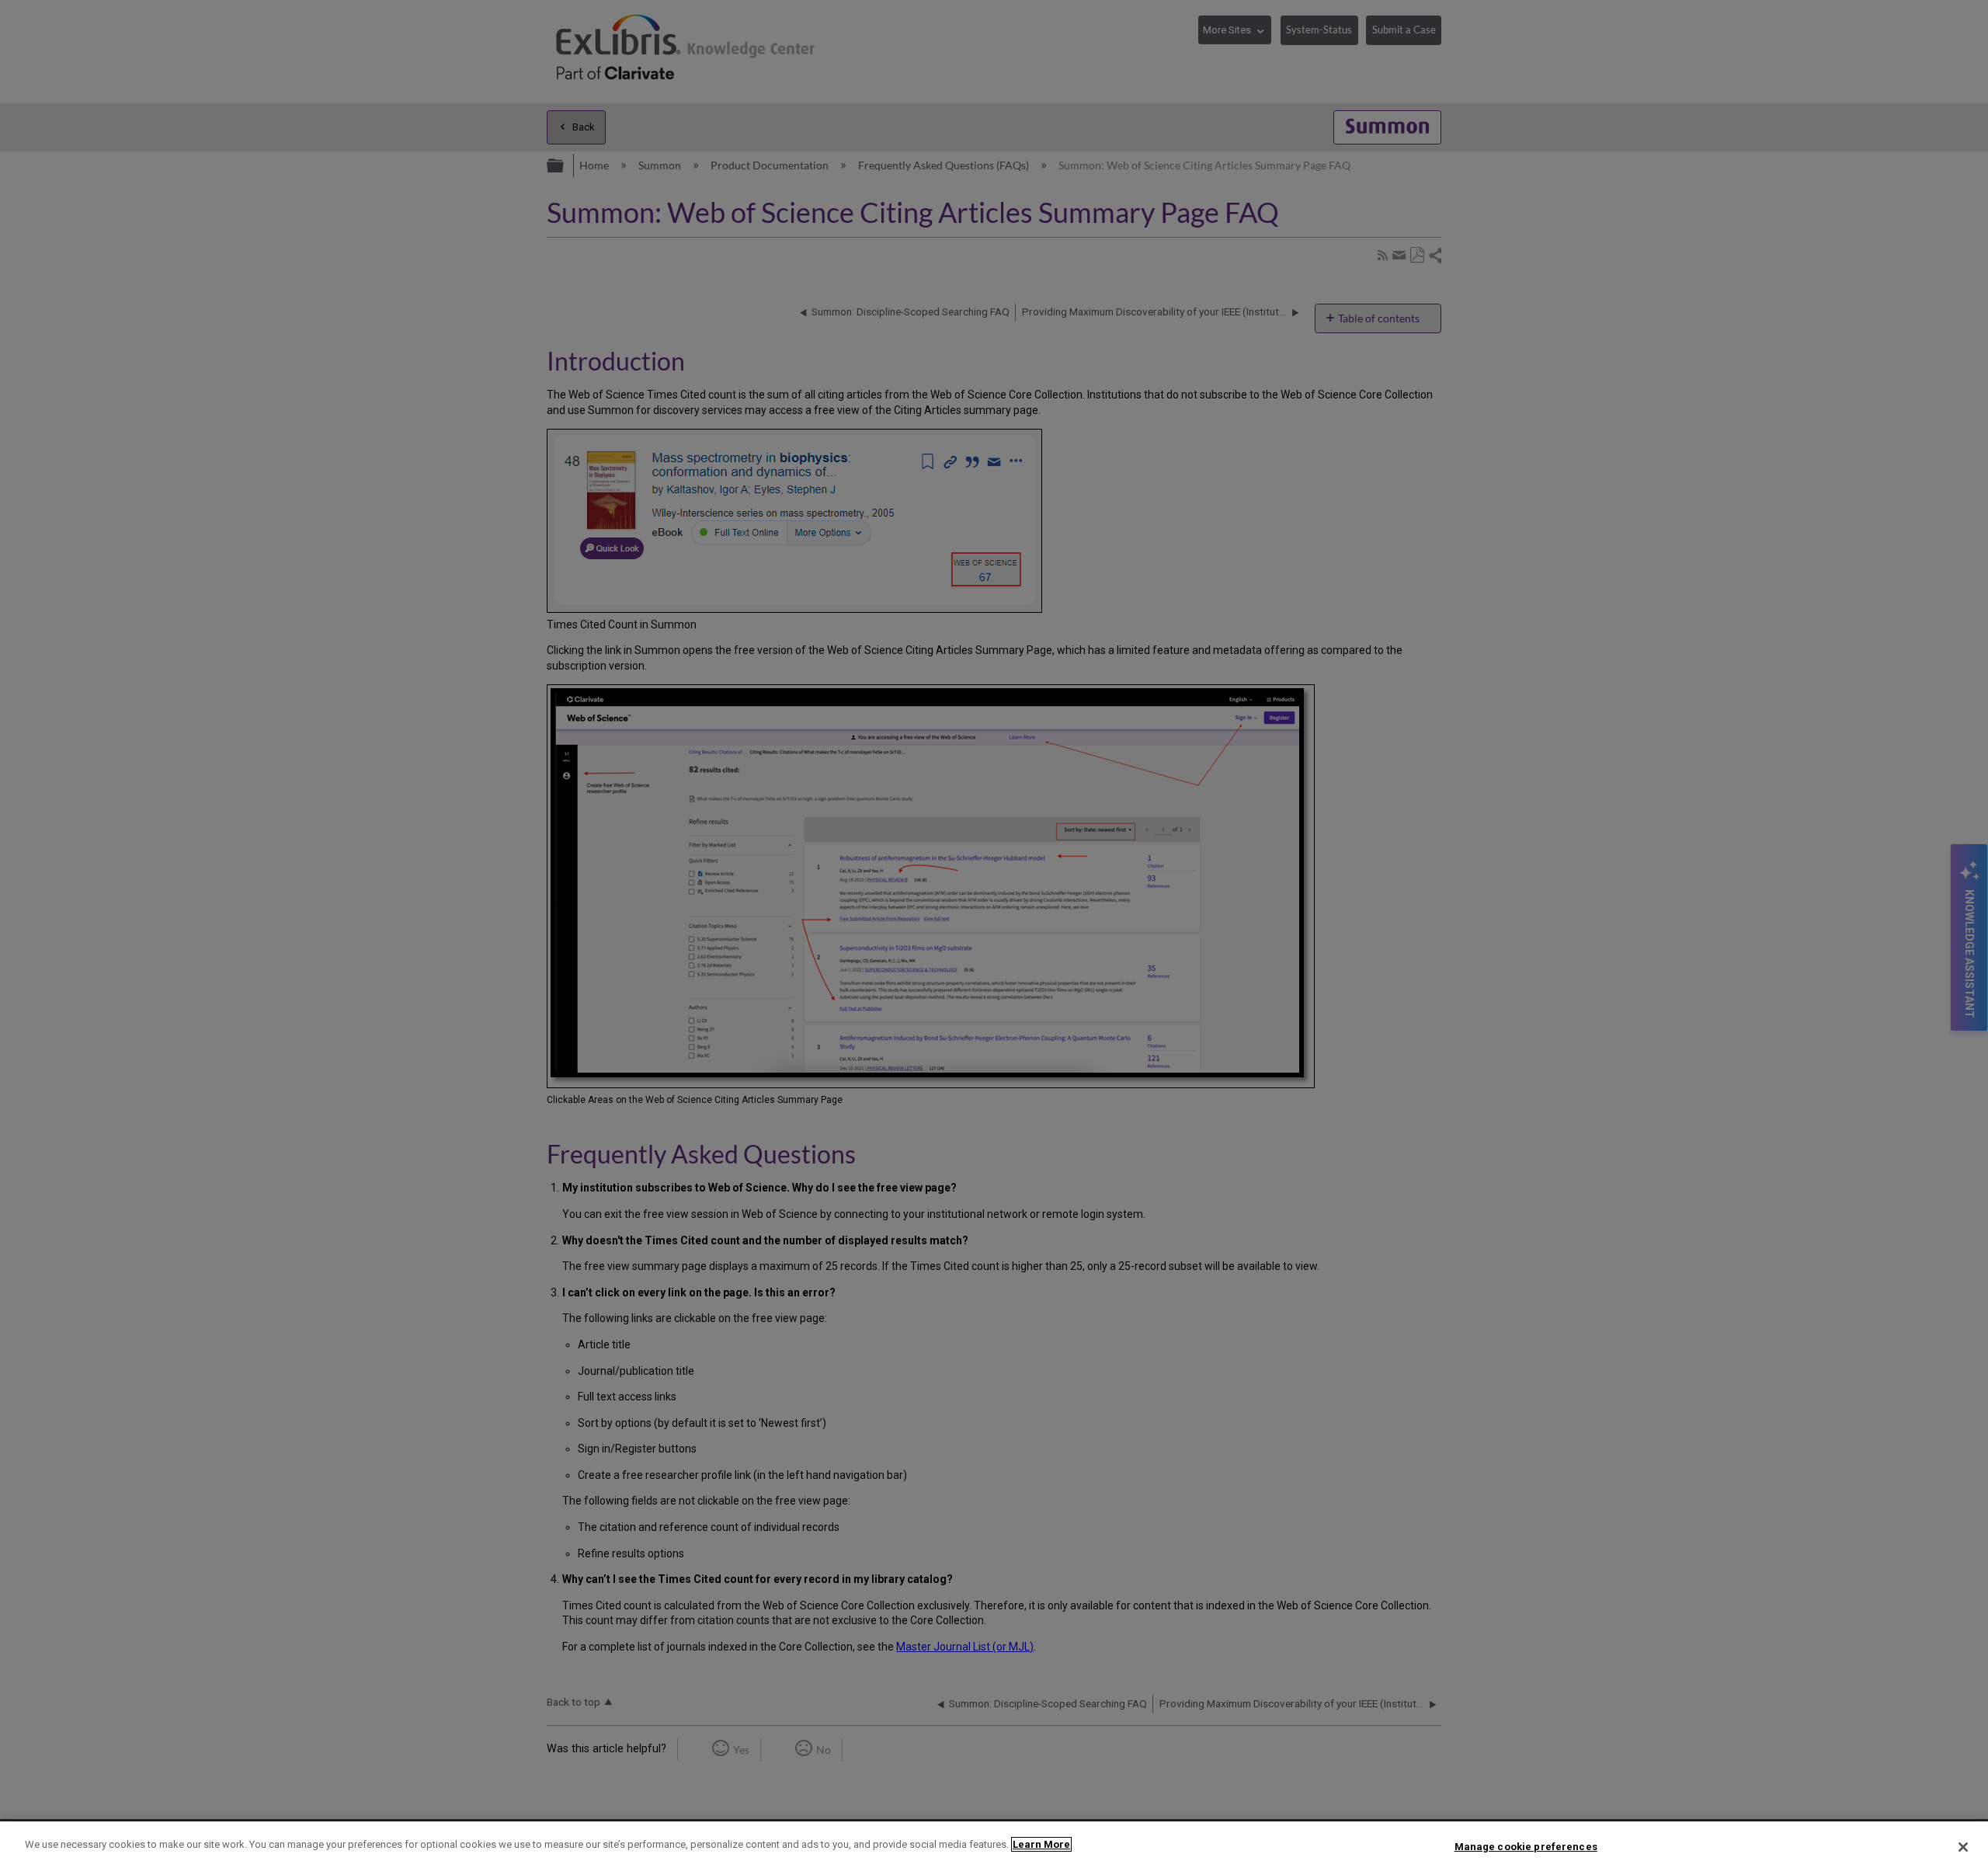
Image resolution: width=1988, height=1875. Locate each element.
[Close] (1963, 1847)
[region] (994, 1848)
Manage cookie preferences (1526, 1847)
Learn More (1041, 1844)
